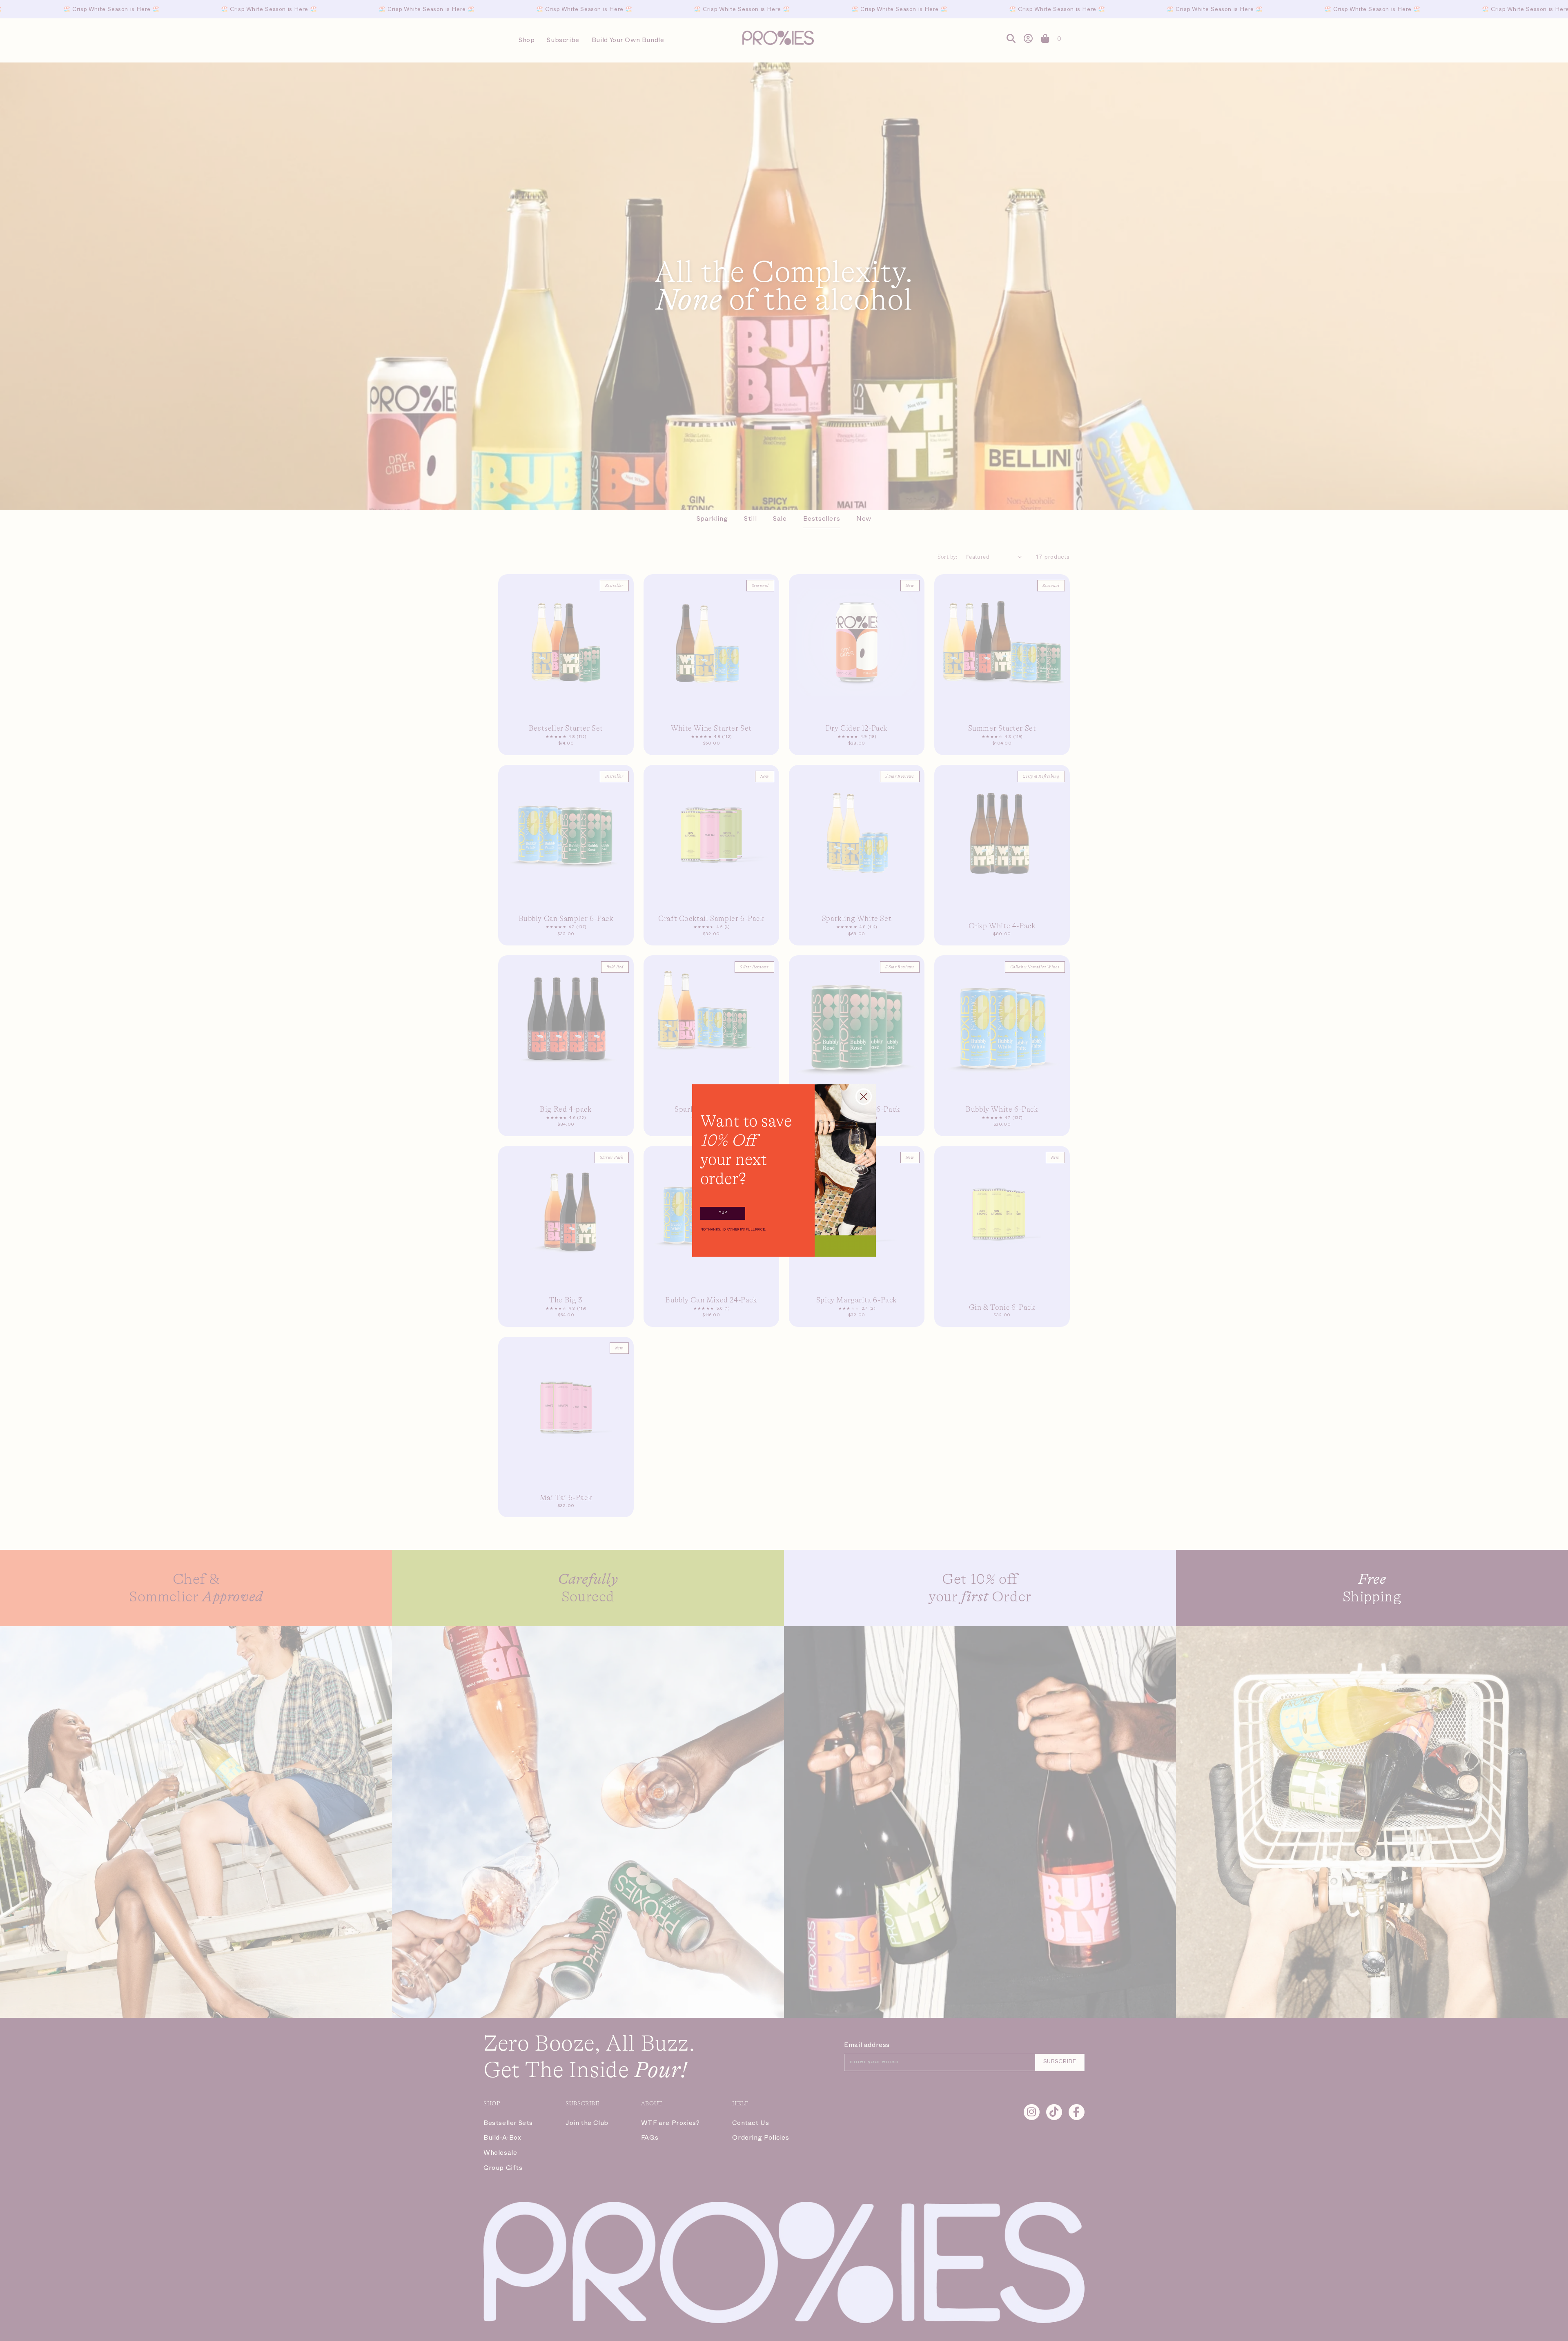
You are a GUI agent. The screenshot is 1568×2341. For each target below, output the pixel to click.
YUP (723, 1213)
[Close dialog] (864, 1097)
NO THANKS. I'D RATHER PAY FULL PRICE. (733, 1230)
